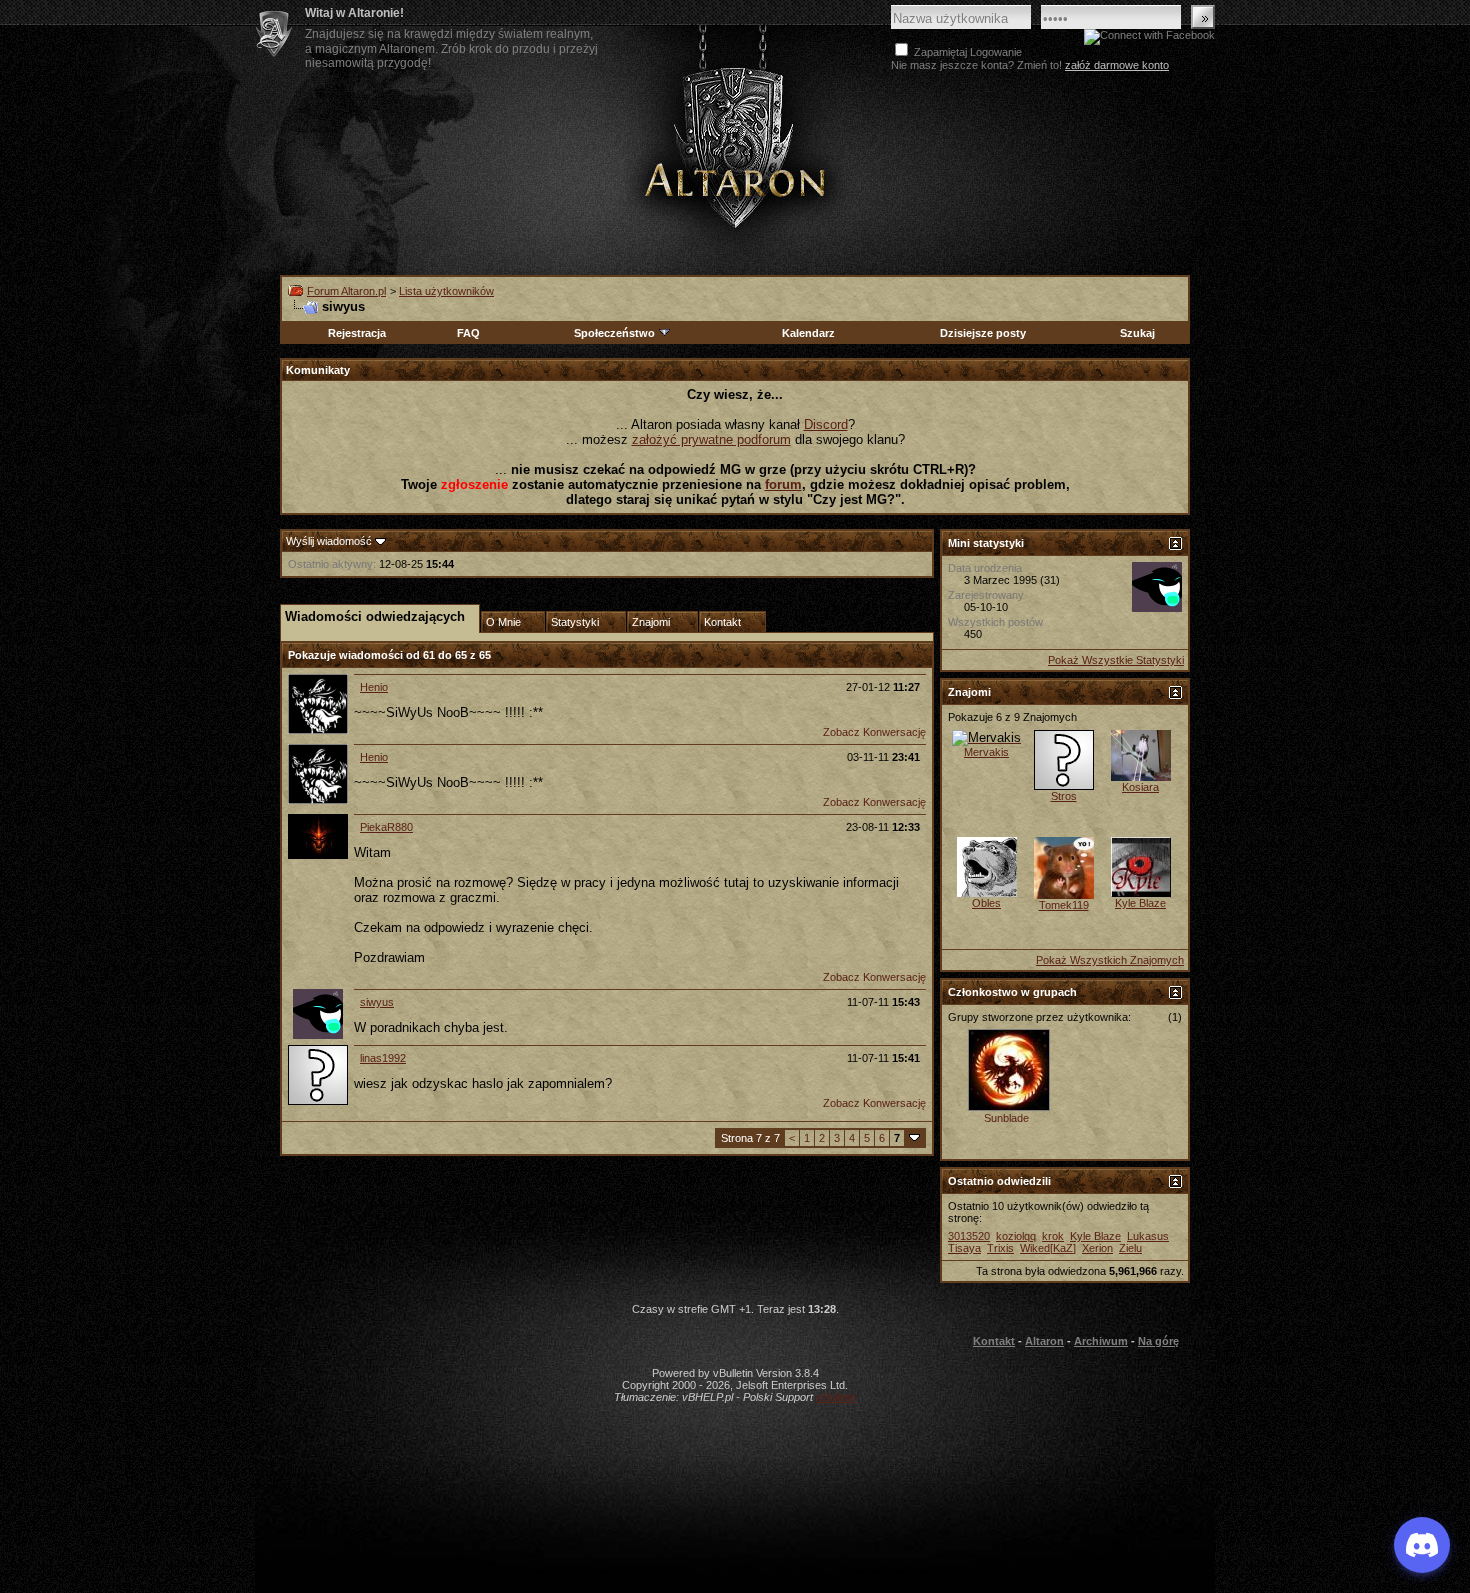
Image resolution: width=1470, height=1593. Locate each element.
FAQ (468, 333)
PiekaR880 (386, 827)
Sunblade (1006, 1118)
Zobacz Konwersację (874, 732)
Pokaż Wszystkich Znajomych (1110, 960)
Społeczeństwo (614, 333)
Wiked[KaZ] (1048, 1248)
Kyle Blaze (1140, 903)
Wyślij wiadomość (329, 541)
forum (783, 484)
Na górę (1158, 1341)
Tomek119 (1064, 905)
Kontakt (994, 1341)
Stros (1064, 796)
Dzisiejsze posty (983, 333)
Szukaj (1137, 333)
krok (1053, 1236)
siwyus (377, 1002)
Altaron (735, 146)
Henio (374, 687)
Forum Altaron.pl (346, 291)
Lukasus (1148, 1236)
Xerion (1097, 1248)
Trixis (1000, 1248)
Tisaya (964, 1248)
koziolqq (1016, 1236)
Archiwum (1101, 1341)
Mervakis (986, 752)
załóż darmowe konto (1117, 65)
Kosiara (1140, 787)
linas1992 (383, 1058)
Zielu (1130, 1248)
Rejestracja (357, 333)
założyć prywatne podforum (711, 439)
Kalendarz (808, 333)
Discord (826, 424)
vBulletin (836, 1397)
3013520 (969, 1236)
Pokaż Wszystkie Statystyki (1116, 660)
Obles (986, 903)
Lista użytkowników (446, 291)
